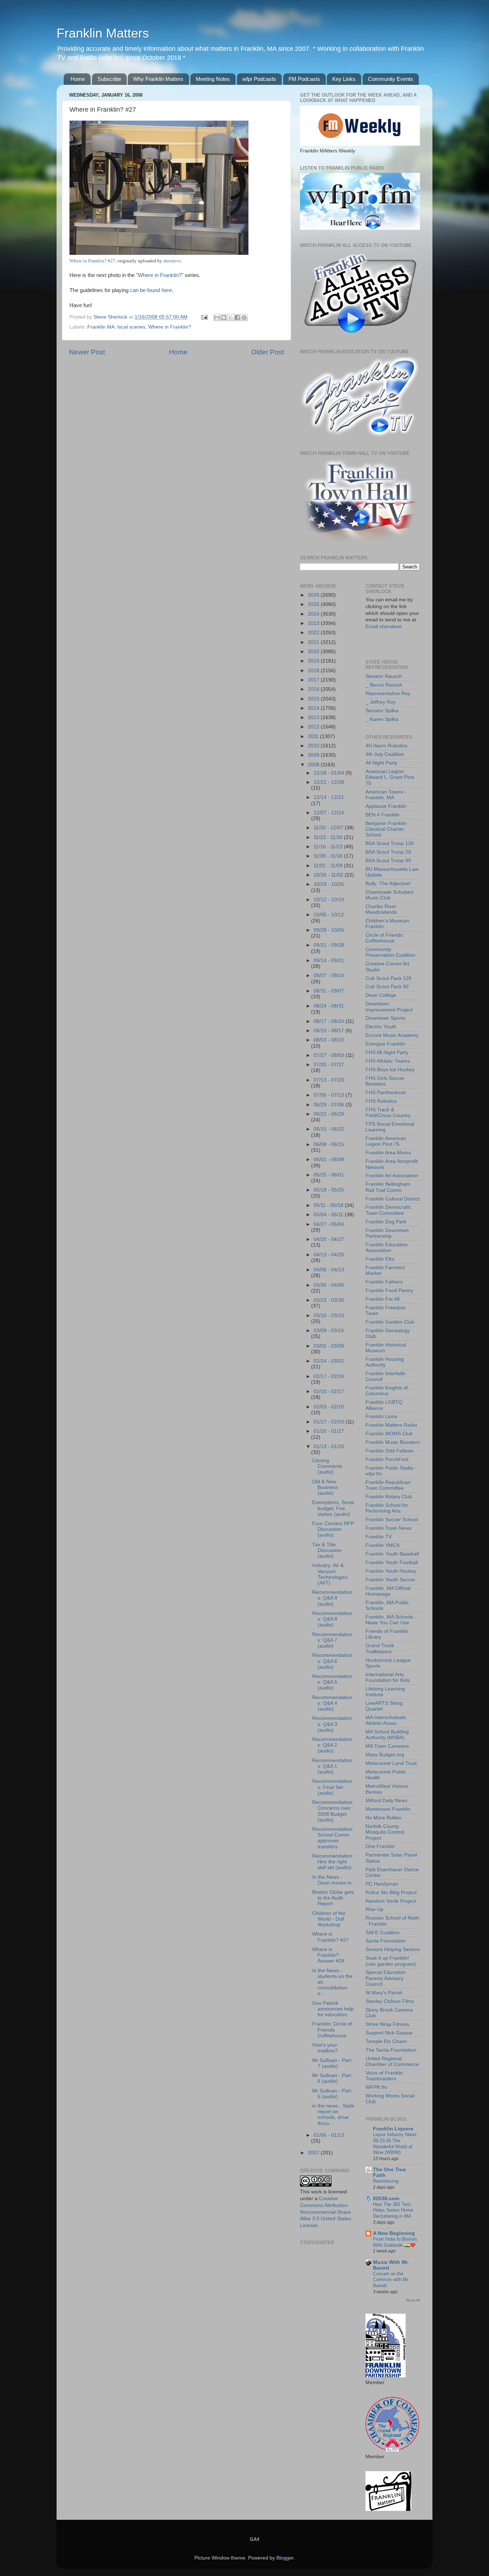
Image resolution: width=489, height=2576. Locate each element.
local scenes (131, 327)
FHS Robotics (381, 1101)
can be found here (151, 290)
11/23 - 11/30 (329, 837)
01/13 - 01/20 (329, 1447)
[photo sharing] (159, 253)
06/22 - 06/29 (329, 1114)
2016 (314, 689)
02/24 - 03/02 (329, 1361)
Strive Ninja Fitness (387, 2024)
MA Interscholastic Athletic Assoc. (386, 1720)
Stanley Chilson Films (390, 2001)
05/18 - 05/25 (329, 1190)
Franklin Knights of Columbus (387, 1391)
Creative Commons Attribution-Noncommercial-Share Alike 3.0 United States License (326, 2212)
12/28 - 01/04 (330, 773)
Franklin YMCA (383, 1545)
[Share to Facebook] (237, 317)
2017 (314, 680)
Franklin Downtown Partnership (387, 1233)
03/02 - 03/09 (329, 1346)
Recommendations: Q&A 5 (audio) (332, 1682)
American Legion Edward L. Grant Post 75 (390, 777)
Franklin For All (383, 1299)
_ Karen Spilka (382, 719)
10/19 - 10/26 (329, 884)
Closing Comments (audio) (327, 1466)
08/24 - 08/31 (329, 1006)
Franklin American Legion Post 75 (386, 1141)
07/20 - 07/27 (329, 1065)
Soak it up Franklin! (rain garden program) (391, 1961)
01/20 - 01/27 (329, 1431)
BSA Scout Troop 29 (388, 852)
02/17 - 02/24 (329, 1376)
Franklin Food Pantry (389, 1291)
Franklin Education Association (387, 1248)
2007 (314, 2153)
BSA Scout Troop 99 (388, 861)
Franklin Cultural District (393, 1199)
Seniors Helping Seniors (393, 1949)
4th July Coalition (385, 754)
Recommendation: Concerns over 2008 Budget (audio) (333, 1811)
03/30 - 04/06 (329, 1285)
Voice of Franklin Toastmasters (384, 2076)
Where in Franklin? (160, 275)
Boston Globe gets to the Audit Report (333, 1898)
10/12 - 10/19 (329, 900)
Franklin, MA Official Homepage (388, 1591)
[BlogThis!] (224, 317)
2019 (314, 661)
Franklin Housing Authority (385, 1362)
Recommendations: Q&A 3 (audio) (332, 1724)
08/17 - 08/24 (330, 1021)
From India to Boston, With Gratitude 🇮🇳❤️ (396, 2242)
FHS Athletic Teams (388, 1061)
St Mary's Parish (384, 1993)
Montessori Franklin (388, 1809)
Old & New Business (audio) (325, 1487)
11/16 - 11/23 (329, 847)
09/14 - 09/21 (329, 960)
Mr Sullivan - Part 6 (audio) (332, 2078)
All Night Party (381, 763)
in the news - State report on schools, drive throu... (333, 2115)
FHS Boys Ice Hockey (390, 1070)
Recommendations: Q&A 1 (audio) (332, 1766)
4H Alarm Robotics (386, 746)
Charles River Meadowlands (381, 909)
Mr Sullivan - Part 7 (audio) (332, 2063)
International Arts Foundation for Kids (388, 1677)
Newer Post (87, 352)
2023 (314, 623)
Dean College (381, 995)
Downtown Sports (385, 1018)
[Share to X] (231, 317)
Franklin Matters (103, 33)
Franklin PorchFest (387, 1459)
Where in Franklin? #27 (92, 261)
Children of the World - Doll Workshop (329, 1919)
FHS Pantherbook (386, 1093)
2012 (314, 727)
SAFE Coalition (383, 1933)
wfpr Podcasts (259, 79)
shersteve (172, 261)
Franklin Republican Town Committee (388, 1485)
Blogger (285, 2558)
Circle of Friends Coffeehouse (384, 938)
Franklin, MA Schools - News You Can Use (391, 1620)
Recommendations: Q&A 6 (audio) (332, 1661)
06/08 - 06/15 (329, 1144)
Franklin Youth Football (392, 1563)
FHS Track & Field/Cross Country (388, 1113)
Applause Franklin (386, 806)
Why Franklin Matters (158, 79)
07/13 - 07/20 (329, 1080)
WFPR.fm (376, 2087)
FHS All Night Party (387, 1052)
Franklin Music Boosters (393, 1442)
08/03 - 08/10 (329, 1040)
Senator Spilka (382, 711)
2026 (314, 595)
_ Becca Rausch (384, 685)
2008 (314, 765)
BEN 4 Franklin (383, 815)
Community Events (391, 79)
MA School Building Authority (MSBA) (387, 1735)
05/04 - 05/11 (329, 1215)
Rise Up (374, 1909)
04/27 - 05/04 (329, 1224)
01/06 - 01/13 (329, 2135)
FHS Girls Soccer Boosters (385, 1081)
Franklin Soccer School (392, 1520)
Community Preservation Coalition (390, 952)
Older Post (268, 352)
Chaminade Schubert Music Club (389, 895)
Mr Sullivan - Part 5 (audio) (332, 2094)
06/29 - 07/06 (330, 1105)
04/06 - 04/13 (329, 1270)
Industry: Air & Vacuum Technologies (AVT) (330, 1574)
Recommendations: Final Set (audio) (332, 1787)
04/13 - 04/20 (329, 1255)
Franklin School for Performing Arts (387, 1508)
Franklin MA (101, 327)
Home (78, 79)
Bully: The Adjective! (388, 884)
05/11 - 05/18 (329, 1205)
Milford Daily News (386, 1801)
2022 (314, 633)
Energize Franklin (385, 1044)
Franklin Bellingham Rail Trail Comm (388, 1187)
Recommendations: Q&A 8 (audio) (332, 1619)
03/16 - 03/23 (329, 1316)
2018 (314, 671)
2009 (314, 755)
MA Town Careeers (387, 1746)
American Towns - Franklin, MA (386, 795)
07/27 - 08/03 (330, 1055)
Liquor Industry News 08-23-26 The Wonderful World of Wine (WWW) (395, 2143)
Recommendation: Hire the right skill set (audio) (333, 1862)
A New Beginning (394, 2233)
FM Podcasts (304, 79)
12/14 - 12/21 (329, 797)
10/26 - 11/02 (329, 875)
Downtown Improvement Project (389, 1007)
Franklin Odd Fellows (389, 1451)
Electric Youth (381, 1027)
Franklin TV (379, 1537)
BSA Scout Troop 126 (390, 843)
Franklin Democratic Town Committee (388, 1210)
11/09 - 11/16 (329, 856)
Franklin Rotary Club (389, 1497)
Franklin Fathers (384, 1282)
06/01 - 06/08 (329, 1160)
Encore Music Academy (392, 1035)
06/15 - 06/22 (329, 1129)
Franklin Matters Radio (391, 1425)
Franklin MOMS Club (389, 1434)
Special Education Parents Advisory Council (386, 1978)
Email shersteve (384, 627)
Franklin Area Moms (388, 1153)
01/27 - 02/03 (330, 1422)
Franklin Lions (381, 1416)
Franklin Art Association (392, 1176)
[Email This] (217, 317)
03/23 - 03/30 (329, 1300)
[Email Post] (204, 317)
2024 (314, 614)
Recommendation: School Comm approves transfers (333, 1838)
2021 (314, 642)
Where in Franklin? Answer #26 (328, 1955)
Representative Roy (388, 693)
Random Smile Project (391, 1901)
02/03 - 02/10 (329, 1407)
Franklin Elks (380, 1259)
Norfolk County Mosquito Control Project (385, 1832)
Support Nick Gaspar (389, 2033)
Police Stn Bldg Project (391, 1893)
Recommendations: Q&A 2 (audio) (332, 1745)
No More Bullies (383, 1818)
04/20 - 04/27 (329, 1239)
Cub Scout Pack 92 (387, 987)
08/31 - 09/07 (329, 991)
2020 (314, 652)
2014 (314, 708)
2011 (314, 736)
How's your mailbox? (325, 2048)
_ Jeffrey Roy (381, 702)
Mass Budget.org (385, 1755)
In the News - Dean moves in (332, 1880)
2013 (314, 717)
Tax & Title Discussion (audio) (327, 1550)
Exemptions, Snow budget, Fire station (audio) (333, 1508)
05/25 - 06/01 (329, 1175)
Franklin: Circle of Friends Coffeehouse (332, 2030)
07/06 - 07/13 (330, 1095)
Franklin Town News (388, 1528)
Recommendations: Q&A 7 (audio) (332, 1640)
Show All (413, 2300)
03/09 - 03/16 (329, 1331)
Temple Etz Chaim (386, 2041)
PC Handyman (382, 1884)
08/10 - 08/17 (330, 1031)
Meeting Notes (213, 79)
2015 (314, 699)
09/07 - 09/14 (329, 976)
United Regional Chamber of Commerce (392, 2061)
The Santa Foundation (391, 2050)
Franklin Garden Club (390, 1322)
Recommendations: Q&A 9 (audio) (332, 1598)
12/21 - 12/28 (329, 782)
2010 (314, 746)
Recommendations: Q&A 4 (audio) (332, 1703)
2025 (314, 604)
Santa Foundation (386, 1941)
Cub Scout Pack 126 (389, 978)
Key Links (344, 79)
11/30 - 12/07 (329, 828)
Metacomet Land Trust (391, 1763)
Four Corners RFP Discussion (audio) (333, 1529)
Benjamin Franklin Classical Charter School (386, 829)
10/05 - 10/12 (329, 915)
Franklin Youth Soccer (390, 1580)
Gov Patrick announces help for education (333, 2009)
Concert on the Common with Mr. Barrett (391, 2280)
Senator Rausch (384, 676)
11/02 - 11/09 (329, 866)
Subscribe (109, 79)
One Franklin (380, 1846)
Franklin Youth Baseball (392, 1554)
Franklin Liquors (393, 2129)
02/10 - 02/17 (329, 1391)
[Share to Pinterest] (244, 317)
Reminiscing (386, 2181)
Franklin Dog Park (386, 1222)
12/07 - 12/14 (329, 813)
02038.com (386, 2199)
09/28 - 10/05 (329, 930)
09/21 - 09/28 (329, 945)
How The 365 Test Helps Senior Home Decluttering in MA (393, 2210)
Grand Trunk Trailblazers (380, 1648)
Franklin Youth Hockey (391, 1571)
